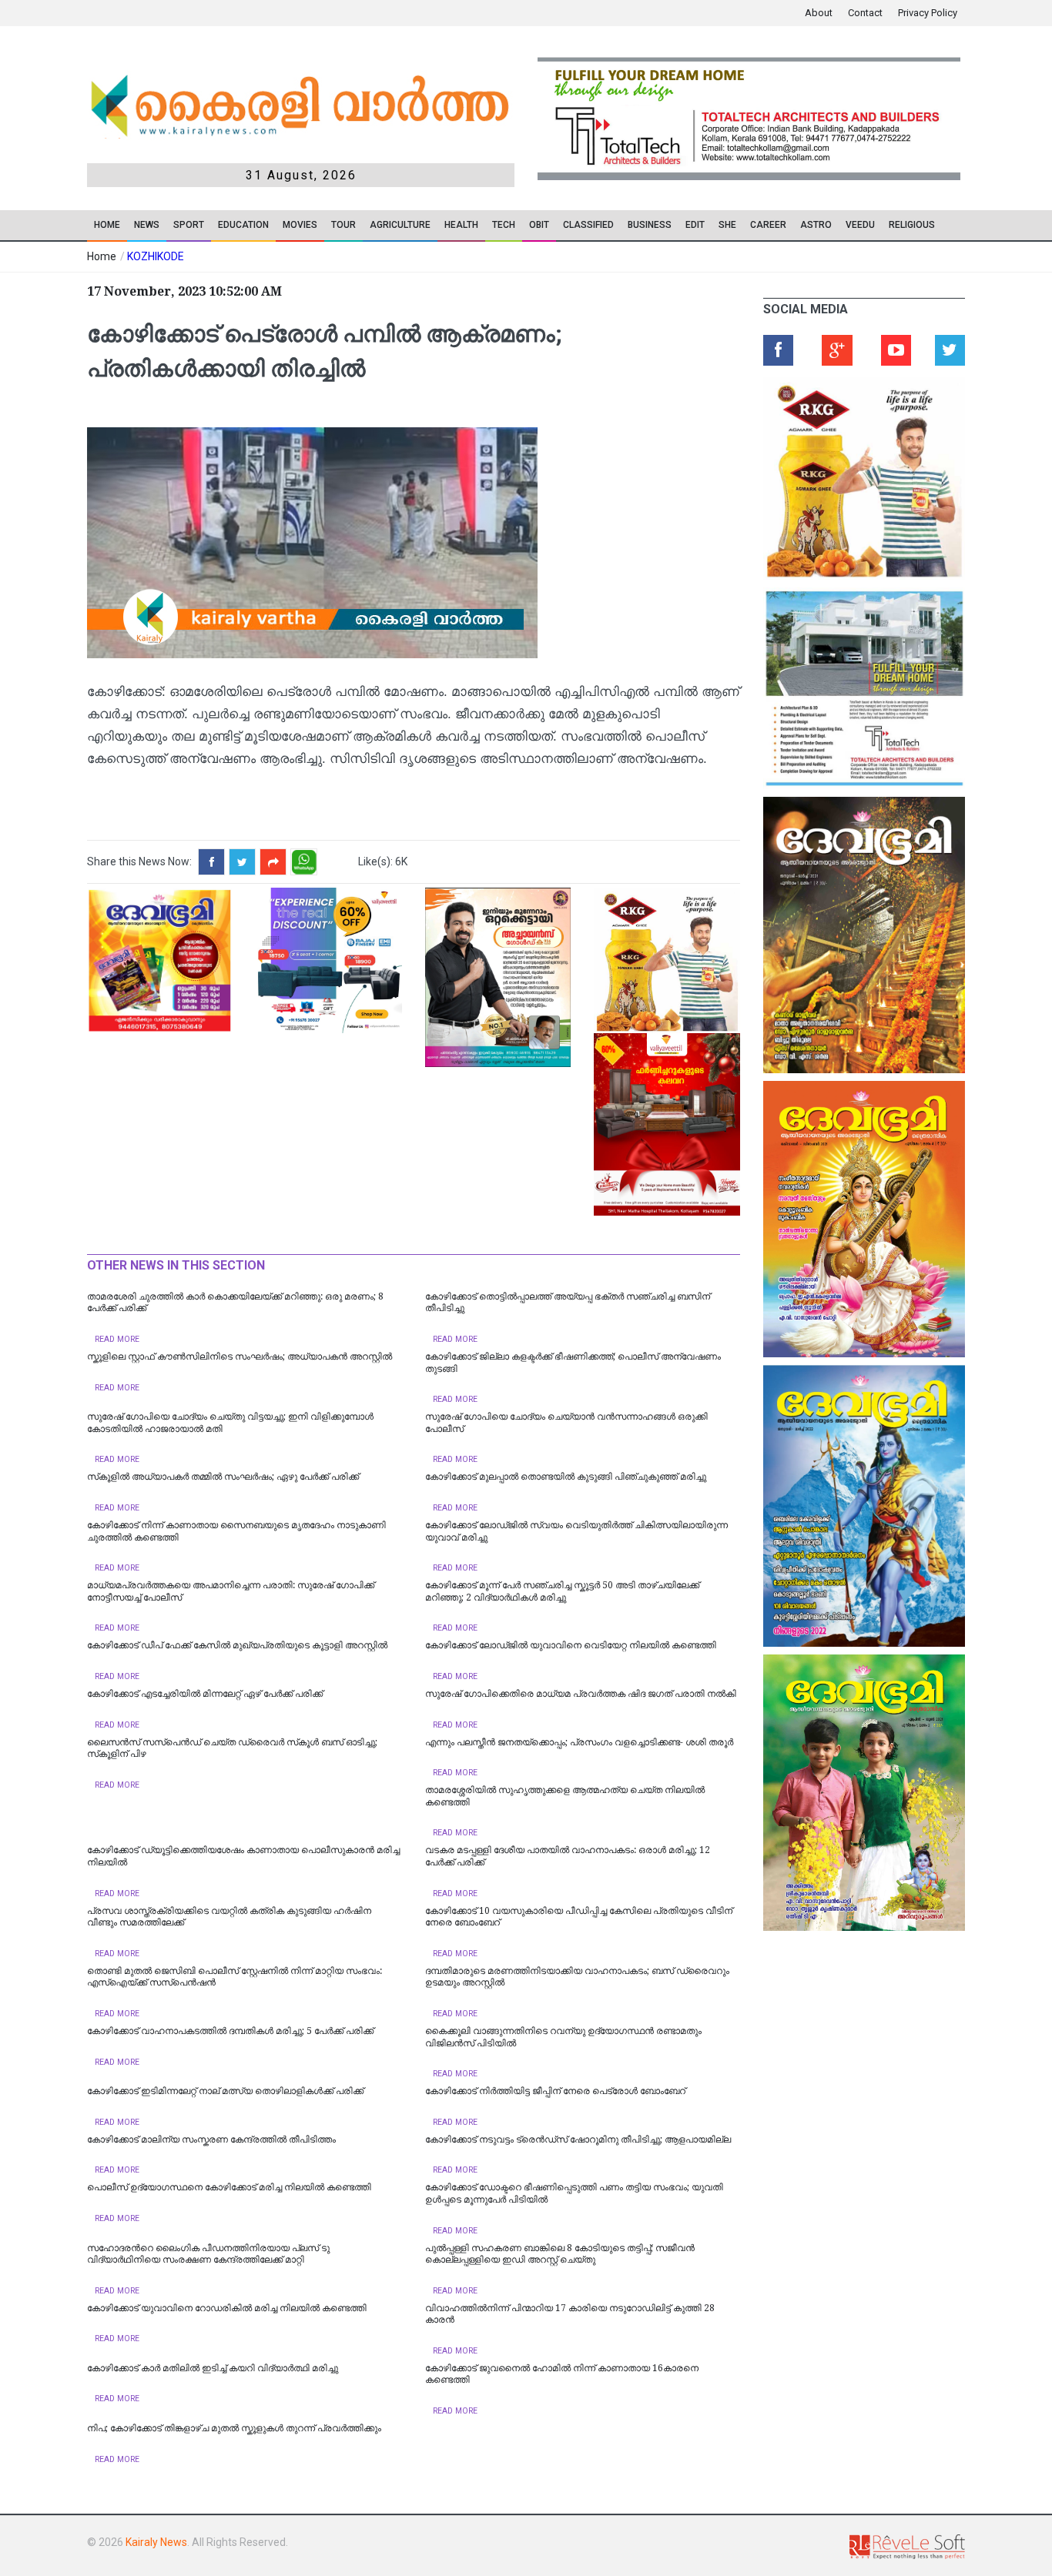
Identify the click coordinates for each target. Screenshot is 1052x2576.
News (147, 225)
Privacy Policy (928, 13)
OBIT (539, 225)
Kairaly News (156, 2542)
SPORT (189, 225)
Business (650, 225)
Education (243, 225)
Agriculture (400, 225)
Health (461, 225)
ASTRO (816, 225)
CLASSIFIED (588, 225)
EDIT (695, 225)
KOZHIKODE (156, 256)
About (819, 13)
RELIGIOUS (912, 225)
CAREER (768, 225)
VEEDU (860, 225)
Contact (865, 13)
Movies (300, 225)
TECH (504, 225)
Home (107, 225)
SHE (727, 225)
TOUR (343, 225)
